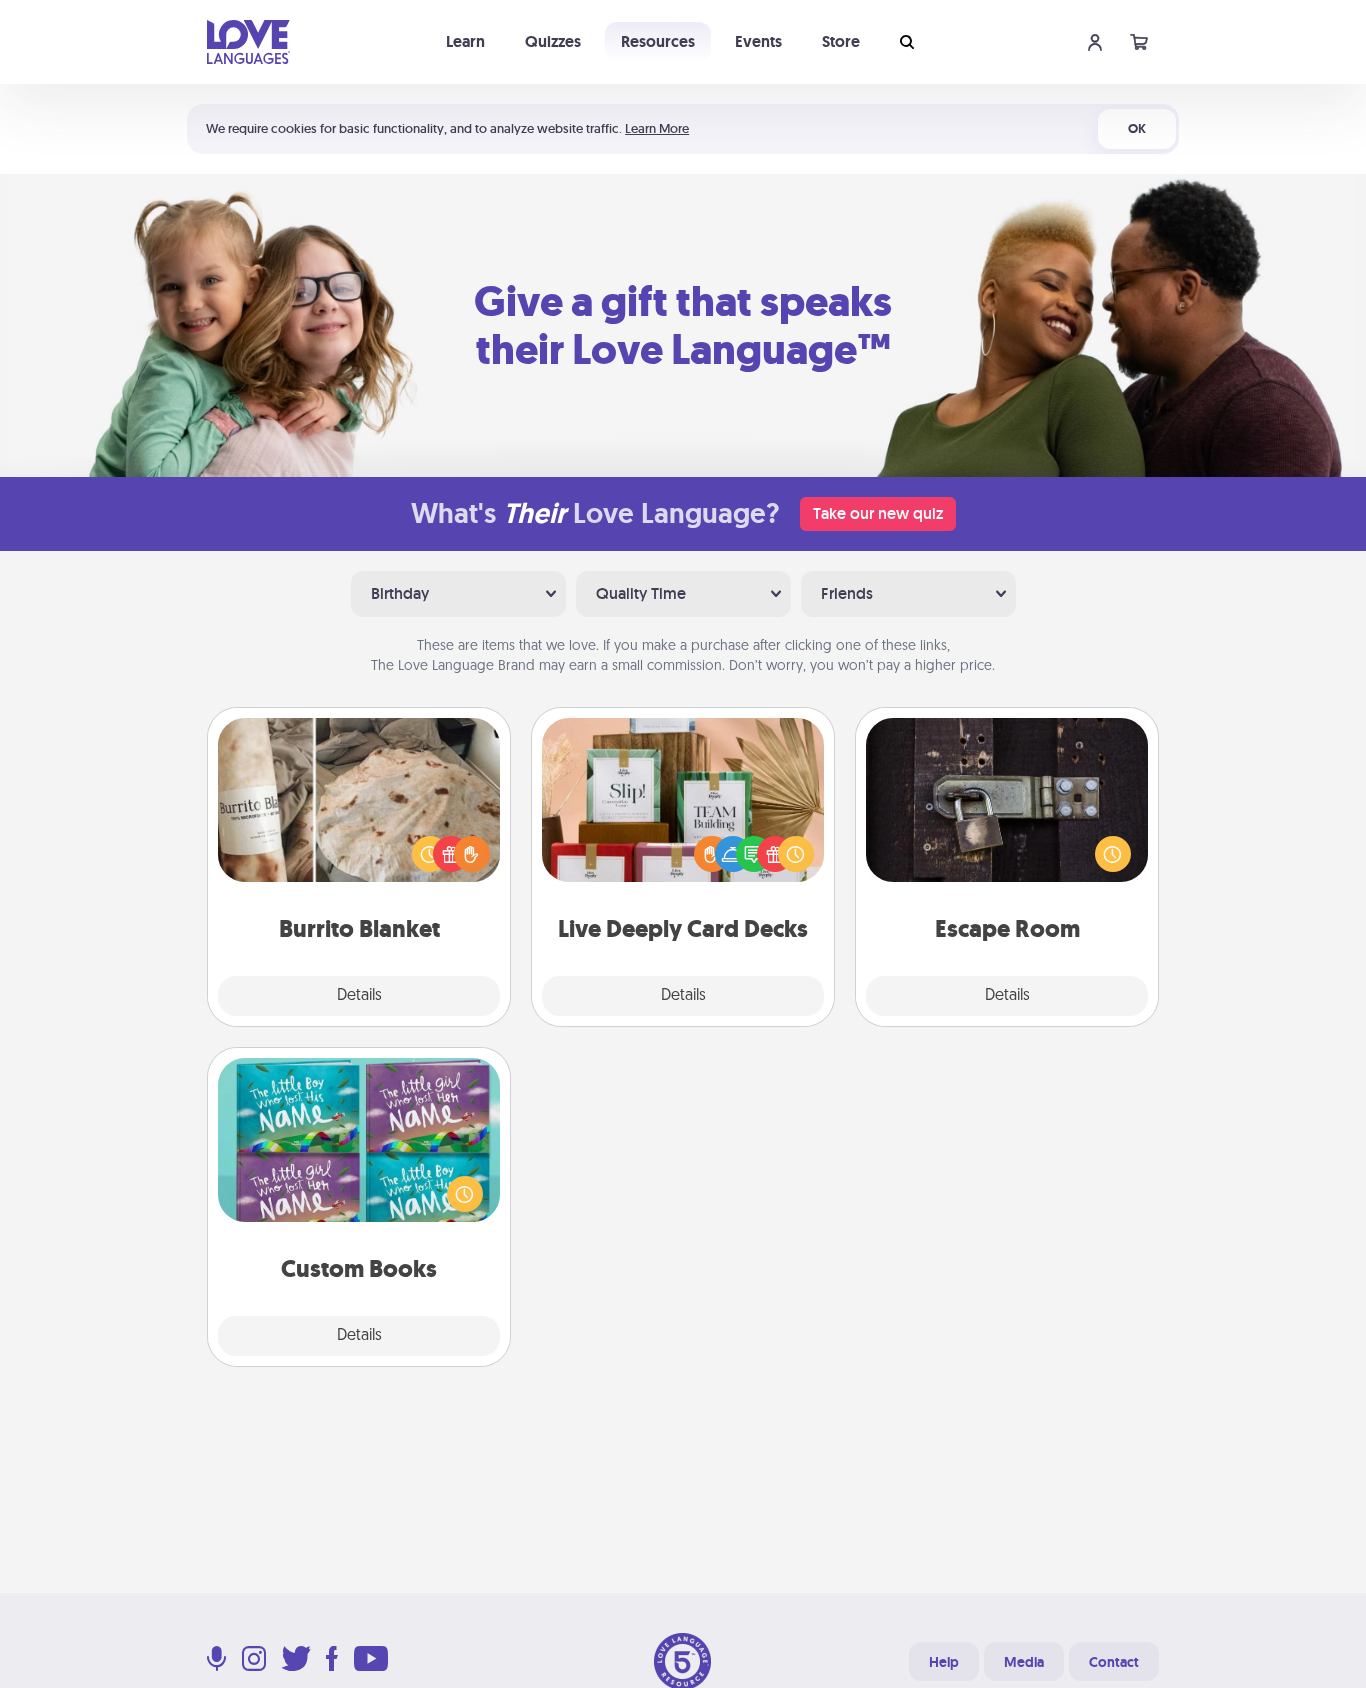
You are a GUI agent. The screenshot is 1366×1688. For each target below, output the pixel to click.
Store (841, 41)
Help (944, 1662)
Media (1024, 1662)
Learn (465, 41)
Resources (658, 41)
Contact (1114, 1662)
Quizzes (553, 41)
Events (758, 41)
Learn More (657, 128)
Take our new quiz (878, 513)
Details (359, 996)
